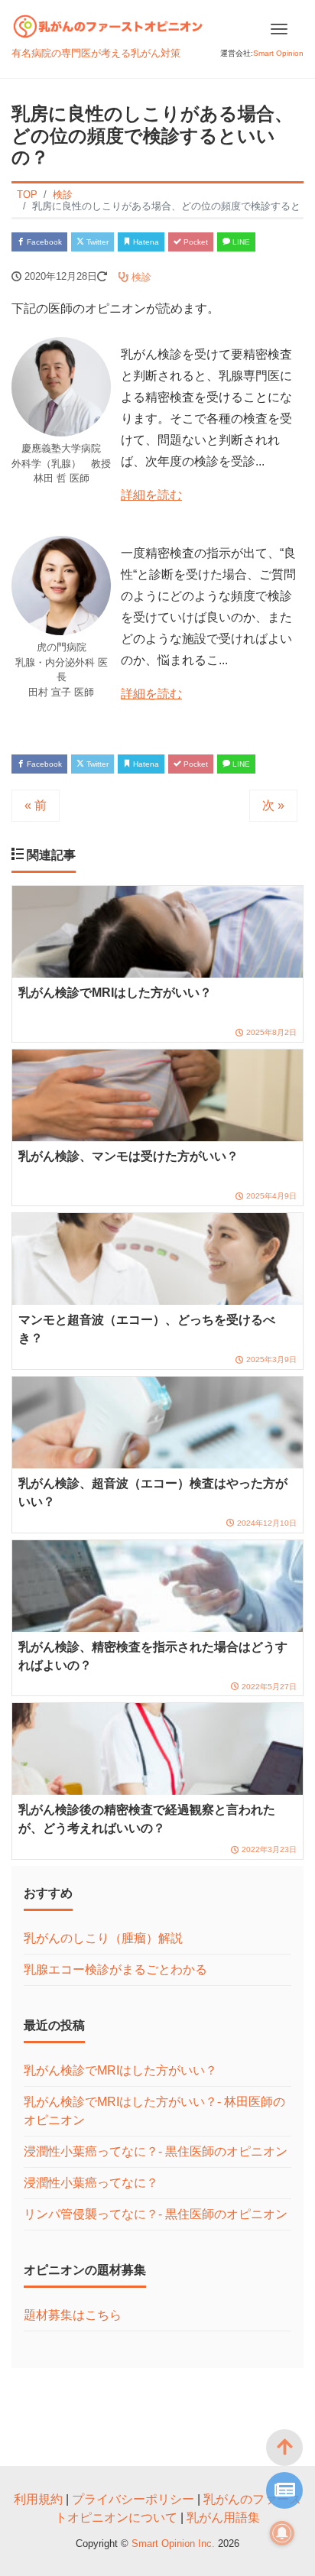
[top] (284, 2448)
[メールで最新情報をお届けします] (284, 2490)
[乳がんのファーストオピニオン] (108, 24)
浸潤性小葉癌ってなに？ (91, 2183)
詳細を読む (151, 495)
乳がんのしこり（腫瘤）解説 (103, 1938)
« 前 (36, 805)
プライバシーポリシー (133, 2499)
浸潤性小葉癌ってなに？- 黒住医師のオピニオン (156, 2151)
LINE (240, 242)
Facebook (43, 242)
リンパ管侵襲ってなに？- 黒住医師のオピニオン (156, 2214)
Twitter (96, 242)
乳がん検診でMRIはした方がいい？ (120, 2070)
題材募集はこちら (73, 2315)
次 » (273, 805)
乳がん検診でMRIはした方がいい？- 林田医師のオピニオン (154, 2111)
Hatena (145, 242)
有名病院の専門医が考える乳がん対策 (96, 53)
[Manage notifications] (282, 2533)
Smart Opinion (278, 53)
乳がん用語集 (223, 2518)
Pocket (195, 242)
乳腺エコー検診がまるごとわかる (115, 1969)
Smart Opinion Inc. (175, 2544)
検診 (140, 277)
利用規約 (38, 2499)
